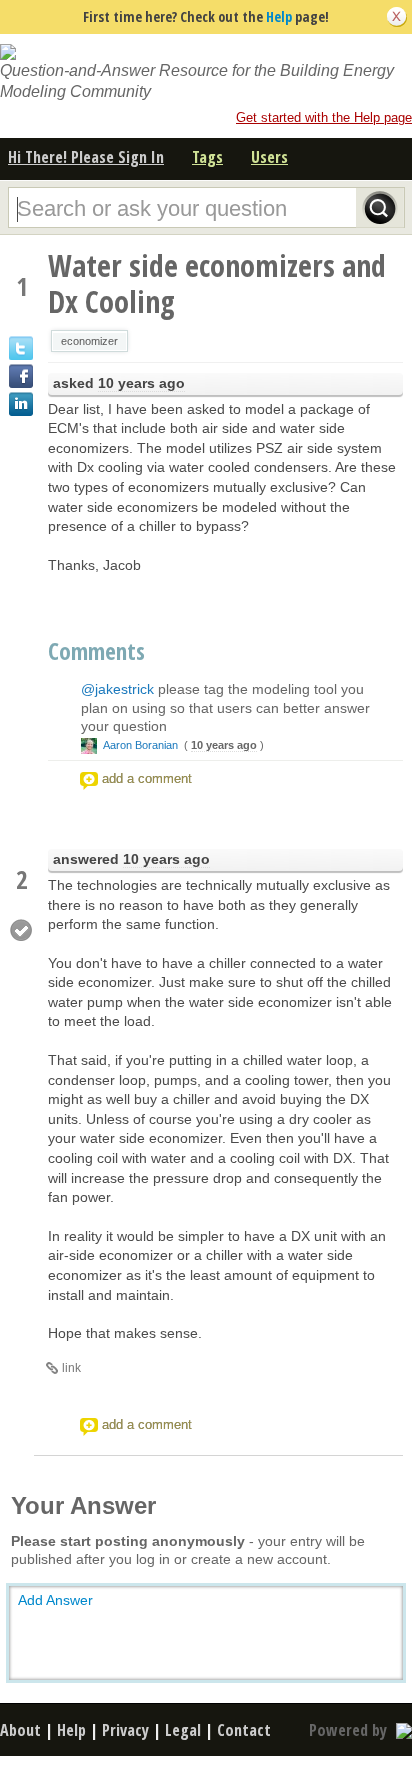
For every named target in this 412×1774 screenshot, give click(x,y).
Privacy (125, 1730)
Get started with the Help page (324, 117)
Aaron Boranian (141, 745)
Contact (244, 1730)
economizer (89, 341)
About (20, 1730)
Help (279, 16)
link (71, 1368)
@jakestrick (117, 689)
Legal (183, 1730)
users (269, 157)
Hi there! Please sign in (86, 157)
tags (207, 157)
